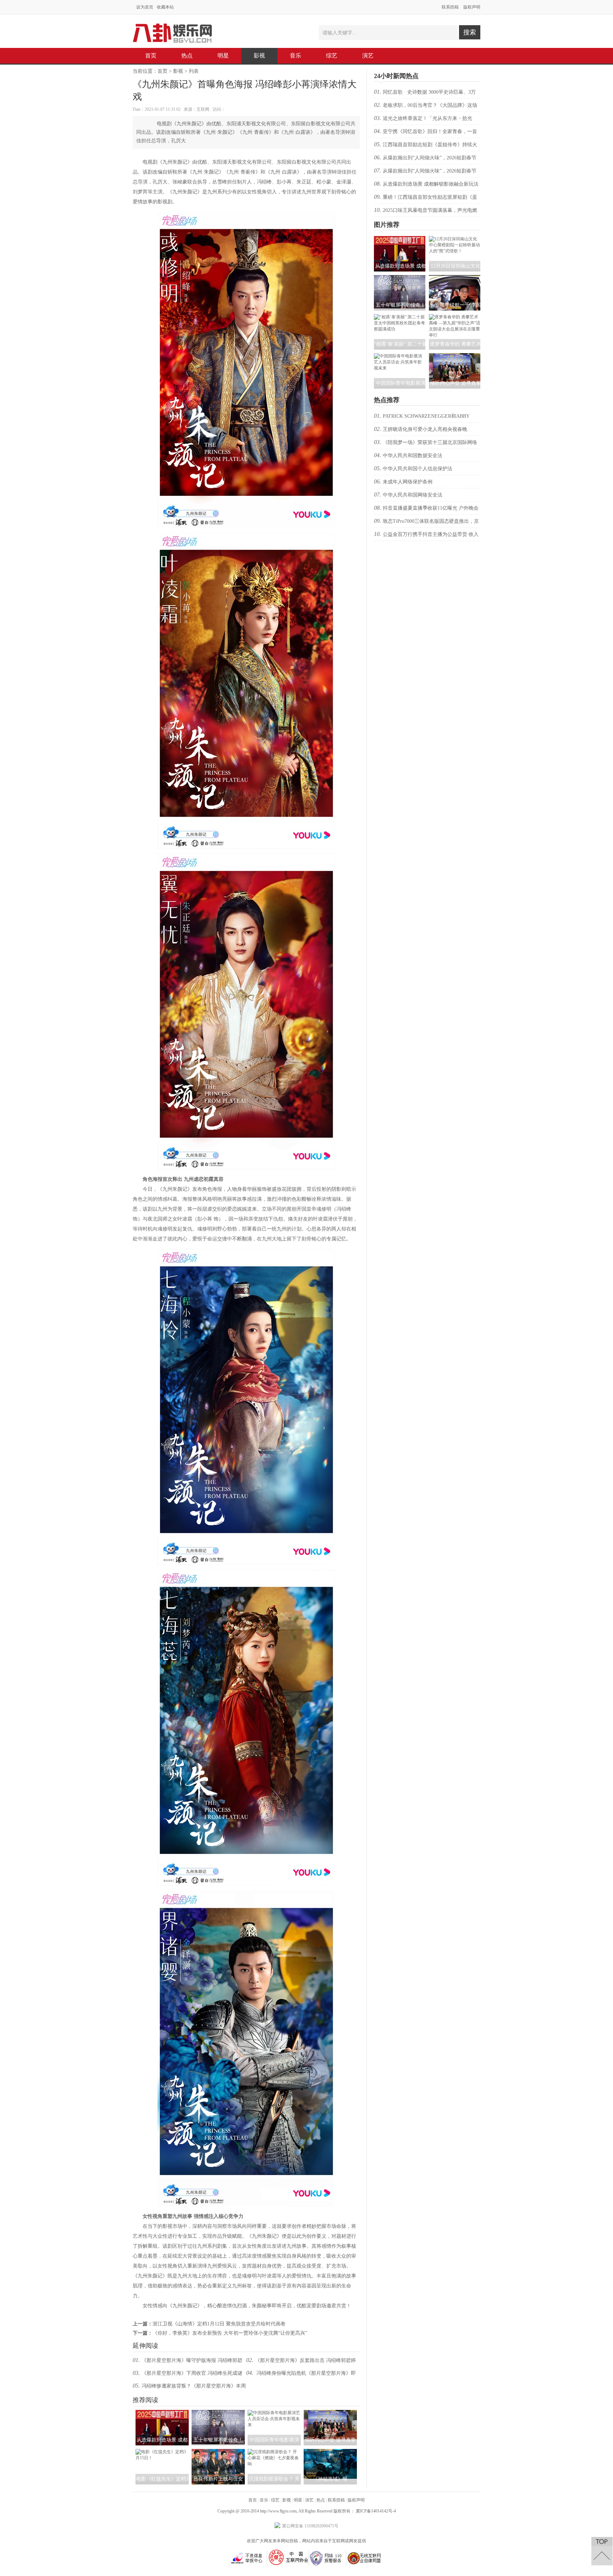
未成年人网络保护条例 (408, 482)
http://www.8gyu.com (278, 2511)
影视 (259, 56)
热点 (187, 56)
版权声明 (472, 7)
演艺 (368, 56)
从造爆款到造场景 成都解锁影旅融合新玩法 (431, 184)
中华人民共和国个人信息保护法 (418, 469)
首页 (151, 56)
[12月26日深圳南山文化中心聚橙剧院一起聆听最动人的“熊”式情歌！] (455, 251)
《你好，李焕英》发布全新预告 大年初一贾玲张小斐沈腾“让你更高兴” (230, 2333)
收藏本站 (165, 7)
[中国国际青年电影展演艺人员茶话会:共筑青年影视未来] (274, 2425)
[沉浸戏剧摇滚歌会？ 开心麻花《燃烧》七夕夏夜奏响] (274, 2464)
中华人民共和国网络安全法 (413, 495)
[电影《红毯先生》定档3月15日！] (162, 2458)
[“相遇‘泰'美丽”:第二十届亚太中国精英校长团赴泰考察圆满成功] (400, 329)
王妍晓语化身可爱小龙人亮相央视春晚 (425, 429)
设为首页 (145, 7)
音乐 (296, 56)
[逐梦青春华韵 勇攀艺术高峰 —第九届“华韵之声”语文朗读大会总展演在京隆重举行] (455, 335)
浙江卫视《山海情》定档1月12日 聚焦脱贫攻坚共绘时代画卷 (219, 2324)
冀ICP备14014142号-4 (376, 2511)
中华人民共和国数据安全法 (413, 456)
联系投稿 (450, 7)
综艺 (332, 56)
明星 (223, 56)
